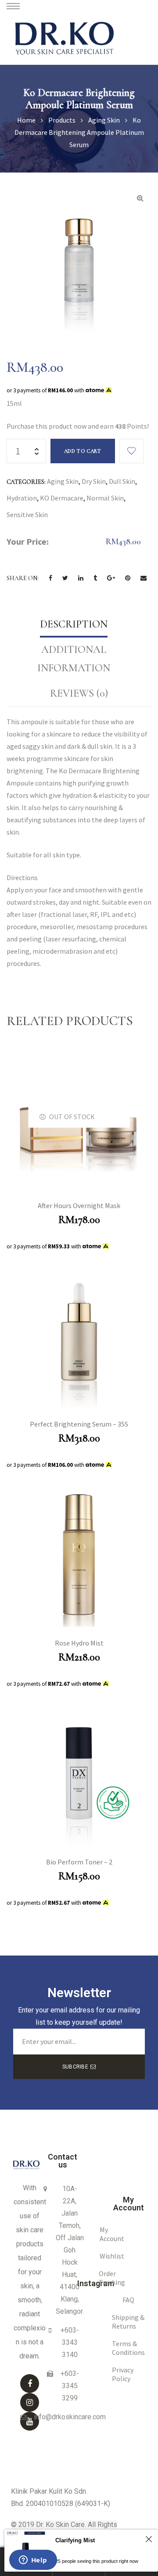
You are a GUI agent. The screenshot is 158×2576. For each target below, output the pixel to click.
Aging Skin (63, 481)
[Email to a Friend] (144, 578)
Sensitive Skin (27, 514)
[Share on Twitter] (65, 578)
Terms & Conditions (128, 2348)
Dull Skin (122, 481)
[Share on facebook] (50, 578)
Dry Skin (94, 481)
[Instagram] (30, 2402)
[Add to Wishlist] (132, 451)
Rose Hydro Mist (79, 1643)
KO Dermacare (62, 498)
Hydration (22, 498)
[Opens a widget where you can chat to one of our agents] (33, 2561)
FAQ (128, 2300)
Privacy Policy (123, 2374)
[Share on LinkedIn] (81, 578)
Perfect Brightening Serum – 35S (79, 1424)
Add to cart (83, 451)
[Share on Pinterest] (128, 578)
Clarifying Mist (75, 2540)
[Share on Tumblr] (95, 578)
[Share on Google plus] (111, 578)
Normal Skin (105, 498)
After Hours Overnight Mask (79, 1205)
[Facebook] (30, 2384)
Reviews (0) (79, 693)
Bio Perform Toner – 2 (79, 1862)
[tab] (74, 624)
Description (74, 624)
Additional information (74, 659)
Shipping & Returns (128, 2322)
